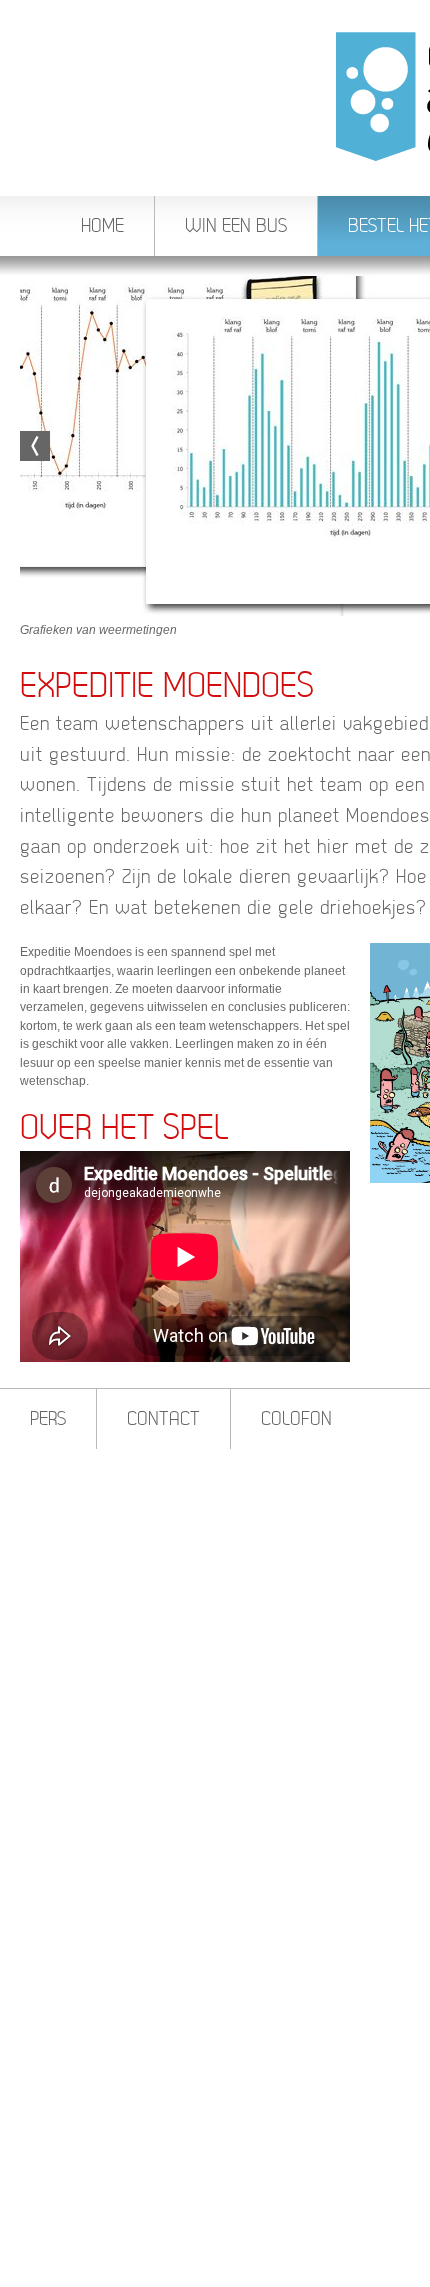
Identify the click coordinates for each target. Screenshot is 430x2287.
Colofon (296, 1418)
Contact (163, 1418)
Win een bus (236, 225)
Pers (48, 1418)
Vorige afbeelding (35, 446)
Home (102, 225)
